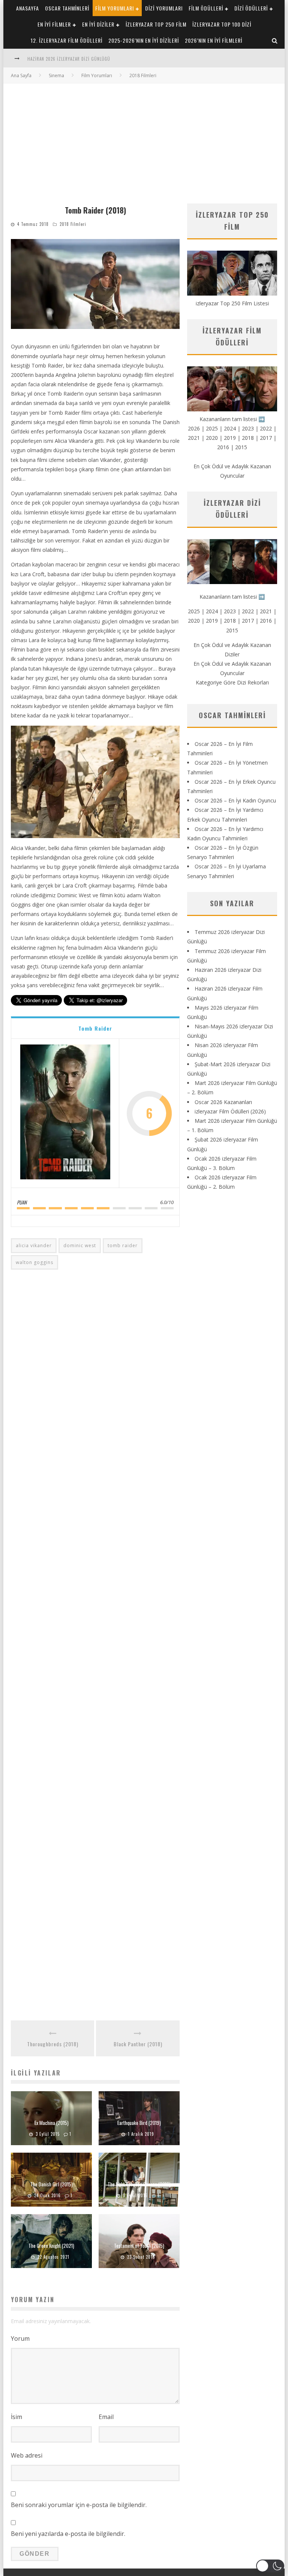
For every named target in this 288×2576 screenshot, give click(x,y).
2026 (194, 428)
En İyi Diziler (98, 24)
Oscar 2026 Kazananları (223, 1102)
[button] (270, 2566)
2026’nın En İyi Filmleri (214, 40)
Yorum (20, 2338)
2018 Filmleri (73, 224)
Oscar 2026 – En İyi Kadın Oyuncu (235, 800)
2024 (230, 428)
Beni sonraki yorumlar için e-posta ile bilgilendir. (79, 2505)
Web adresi (27, 2455)
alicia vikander (34, 1245)
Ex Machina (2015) (52, 2123)
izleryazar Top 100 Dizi (222, 24)
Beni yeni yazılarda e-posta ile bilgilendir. (68, 2534)
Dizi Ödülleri (251, 8)
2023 (248, 428)
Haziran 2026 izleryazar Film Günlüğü (69, 59)
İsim (16, 2417)
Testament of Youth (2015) (139, 2246)
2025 (212, 428)
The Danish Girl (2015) (52, 2184)
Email (106, 2417)
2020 (212, 438)
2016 (223, 447)
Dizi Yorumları (164, 8)
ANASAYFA (28, 8)
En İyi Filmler (54, 24)
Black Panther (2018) (138, 2044)
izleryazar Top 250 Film (156, 24)
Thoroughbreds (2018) (53, 2044)
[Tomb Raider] (65, 1113)
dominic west (80, 1245)
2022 (266, 428)
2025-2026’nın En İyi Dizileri (144, 40)
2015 (241, 447)
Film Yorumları (115, 8)
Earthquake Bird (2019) (139, 2123)
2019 (230, 438)
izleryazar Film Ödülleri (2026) (230, 1111)
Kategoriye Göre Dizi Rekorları (232, 682)
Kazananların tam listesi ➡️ (232, 597)
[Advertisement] (144, 140)
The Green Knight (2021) (51, 2246)
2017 (266, 438)
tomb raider (123, 1245)
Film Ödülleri (206, 8)
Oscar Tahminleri (67, 8)
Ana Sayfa (21, 75)
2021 (194, 438)
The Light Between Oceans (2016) (139, 2184)
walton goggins (34, 1262)
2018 (248, 438)
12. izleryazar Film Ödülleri (67, 40)
